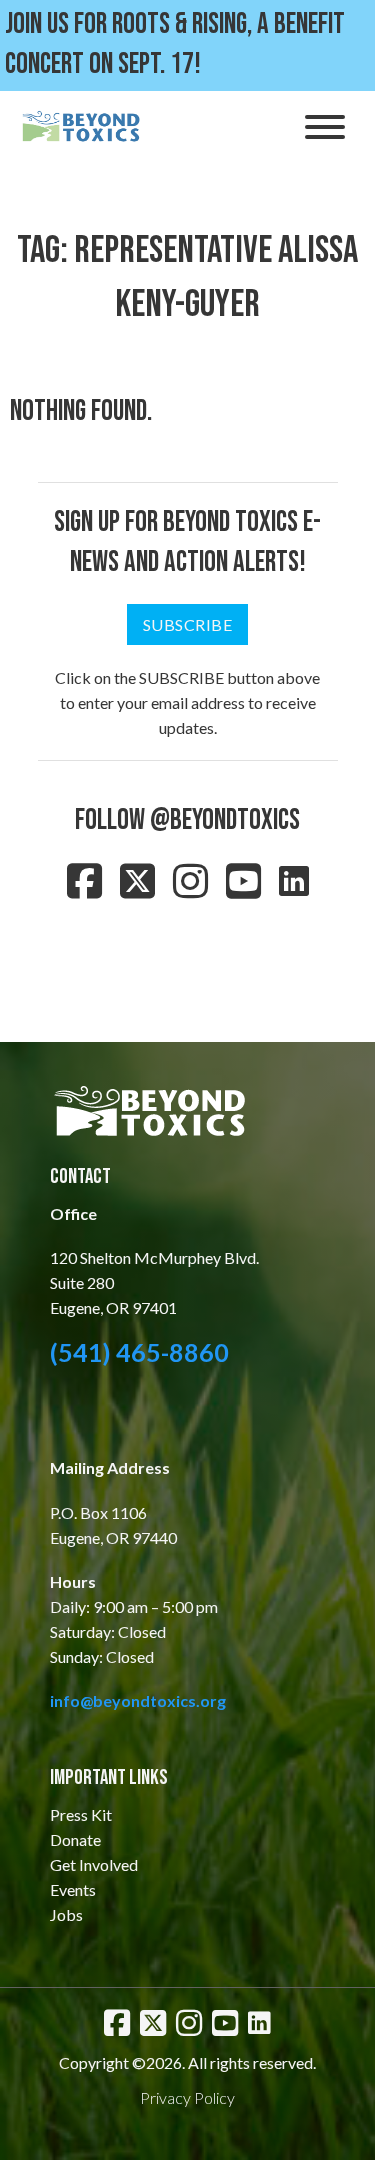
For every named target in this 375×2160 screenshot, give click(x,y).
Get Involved (94, 1864)
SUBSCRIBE (188, 624)
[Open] (325, 127)
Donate (75, 1839)
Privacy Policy (187, 2097)
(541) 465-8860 (139, 1352)
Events (73, 1889)
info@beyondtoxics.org (138, 1700)
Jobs (66, 1914)
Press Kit (81, 1814)
